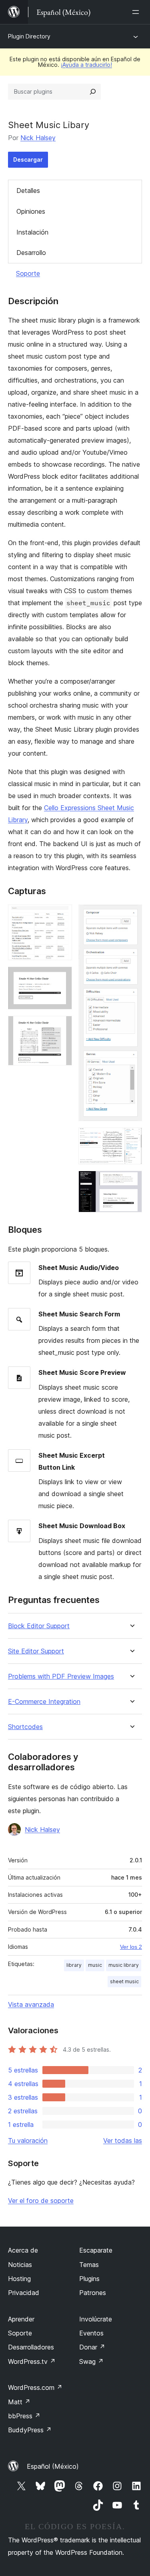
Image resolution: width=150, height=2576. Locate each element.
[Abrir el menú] (137, 12)
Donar (92, 2347)
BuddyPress (30, 2430)
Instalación (32, 232)
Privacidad (24, 2293)
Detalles (28, 191)
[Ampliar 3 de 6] (61, 1027)
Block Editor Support (39, 1626)
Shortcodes (25, 1727)
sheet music (124, 1981)
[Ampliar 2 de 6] (61, 977)
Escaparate (96, 2250)
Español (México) (53, 2466)
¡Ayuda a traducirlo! (86, 65)
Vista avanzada (31, 2004)
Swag (91, 2361)
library (74, 1965)
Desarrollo (31, 253)
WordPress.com (35, 2387)
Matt (19, 2402)
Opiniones (31, 211)
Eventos (91, 2333)
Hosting (19, 2279)
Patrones (93, 2293)
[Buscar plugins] (93, 92)
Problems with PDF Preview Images (61, 1676)
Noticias (20, 2265)
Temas (89, 2265)
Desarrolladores (31, 2347)
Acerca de (23, 2250)
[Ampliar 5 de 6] (131, 1138)
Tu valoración (28, 2141)
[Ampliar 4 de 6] (131, 915)
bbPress (24, 2416)
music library (124, 1965)
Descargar (28, 159)
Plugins (89, 2279)
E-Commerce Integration (44, 1702)
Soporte (28, 273)
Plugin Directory (29, 36)
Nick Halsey (38, 138)
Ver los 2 (131, 1947)
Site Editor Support (36, 1651)
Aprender (21, 2319)
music (95, 1965)
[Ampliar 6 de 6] (131, 1182)
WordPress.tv (32, 2361)
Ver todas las (123, 2141)
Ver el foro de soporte (41, 2201)
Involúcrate (96, 2319)
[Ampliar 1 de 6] (61, 915)
